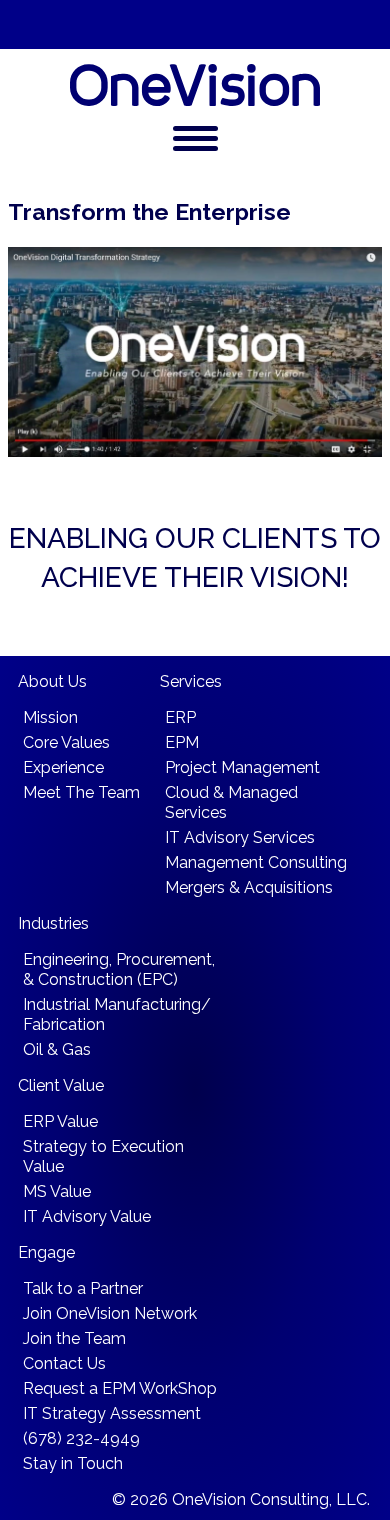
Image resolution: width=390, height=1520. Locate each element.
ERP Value (60, 1121)
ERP (180, 717)
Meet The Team (81, 792)
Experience (63, 767)
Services (191, 681)
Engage (46, 1252)
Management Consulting (256, 862)
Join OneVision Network (110, 1313)
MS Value (57, 1191)
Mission (50, 717)
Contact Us (64, 1363)
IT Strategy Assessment (112, 1413)
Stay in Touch (73, 1463)
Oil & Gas (57, 1049)
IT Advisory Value (87, 1216)
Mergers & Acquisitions (249, 887)
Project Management (242, 767)
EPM (182, 742)
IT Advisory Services (240, 837)
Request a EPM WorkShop (120, 1388)
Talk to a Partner (83, 1288)
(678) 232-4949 (81, 1438)
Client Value (61, 1085)
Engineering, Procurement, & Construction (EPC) (119, 969)
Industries (53, 923)
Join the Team (74, 1338)
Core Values (66, 742)
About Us (52, 681)
